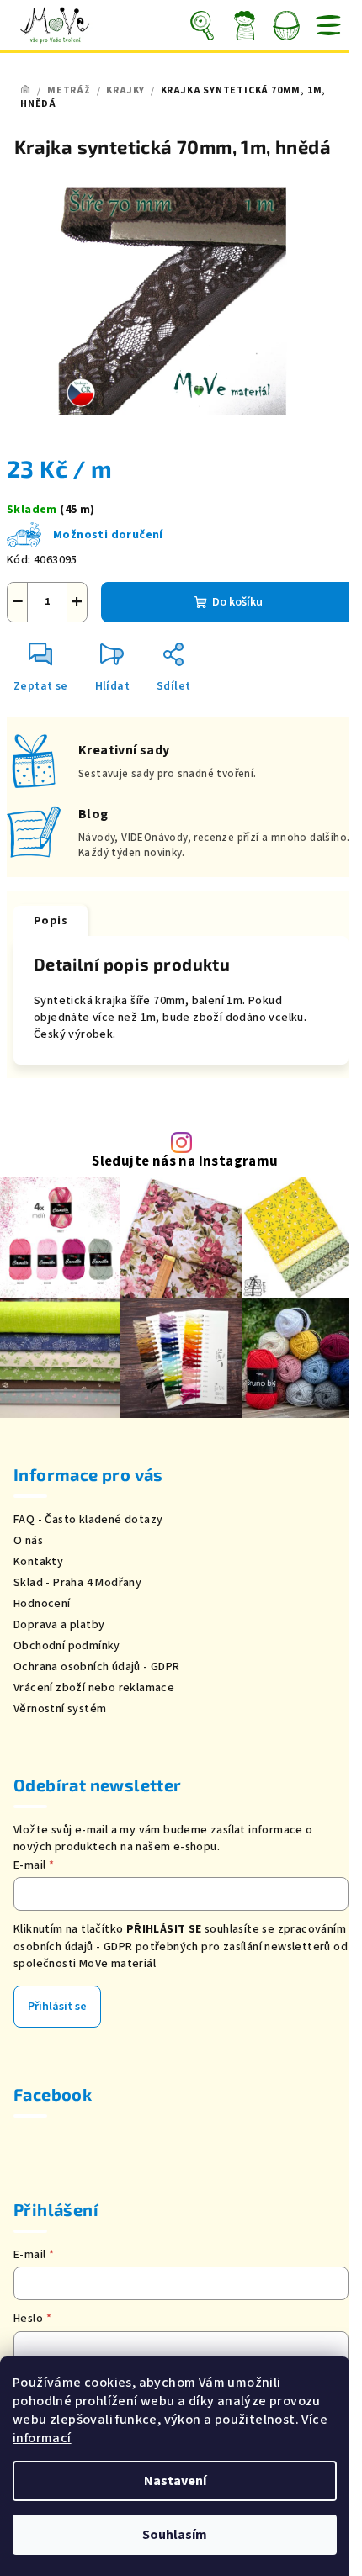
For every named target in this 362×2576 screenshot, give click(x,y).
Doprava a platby (59, 1625)
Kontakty (38, 1562)
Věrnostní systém (60, 1709)
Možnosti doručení (108, 535)
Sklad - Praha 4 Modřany (77, 1583)
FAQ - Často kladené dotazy (88, 1520)
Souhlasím (175, 2535)
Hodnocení (42, 1604)
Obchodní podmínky (67, 1646)
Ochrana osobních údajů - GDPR (97, 1667)
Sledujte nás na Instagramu (185, 1162)
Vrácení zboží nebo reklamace (94, 1688)
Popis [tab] (51, 921)
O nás (28, 1541)
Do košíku (237, 602)
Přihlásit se (57, 2007)
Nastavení (175, 2481)
